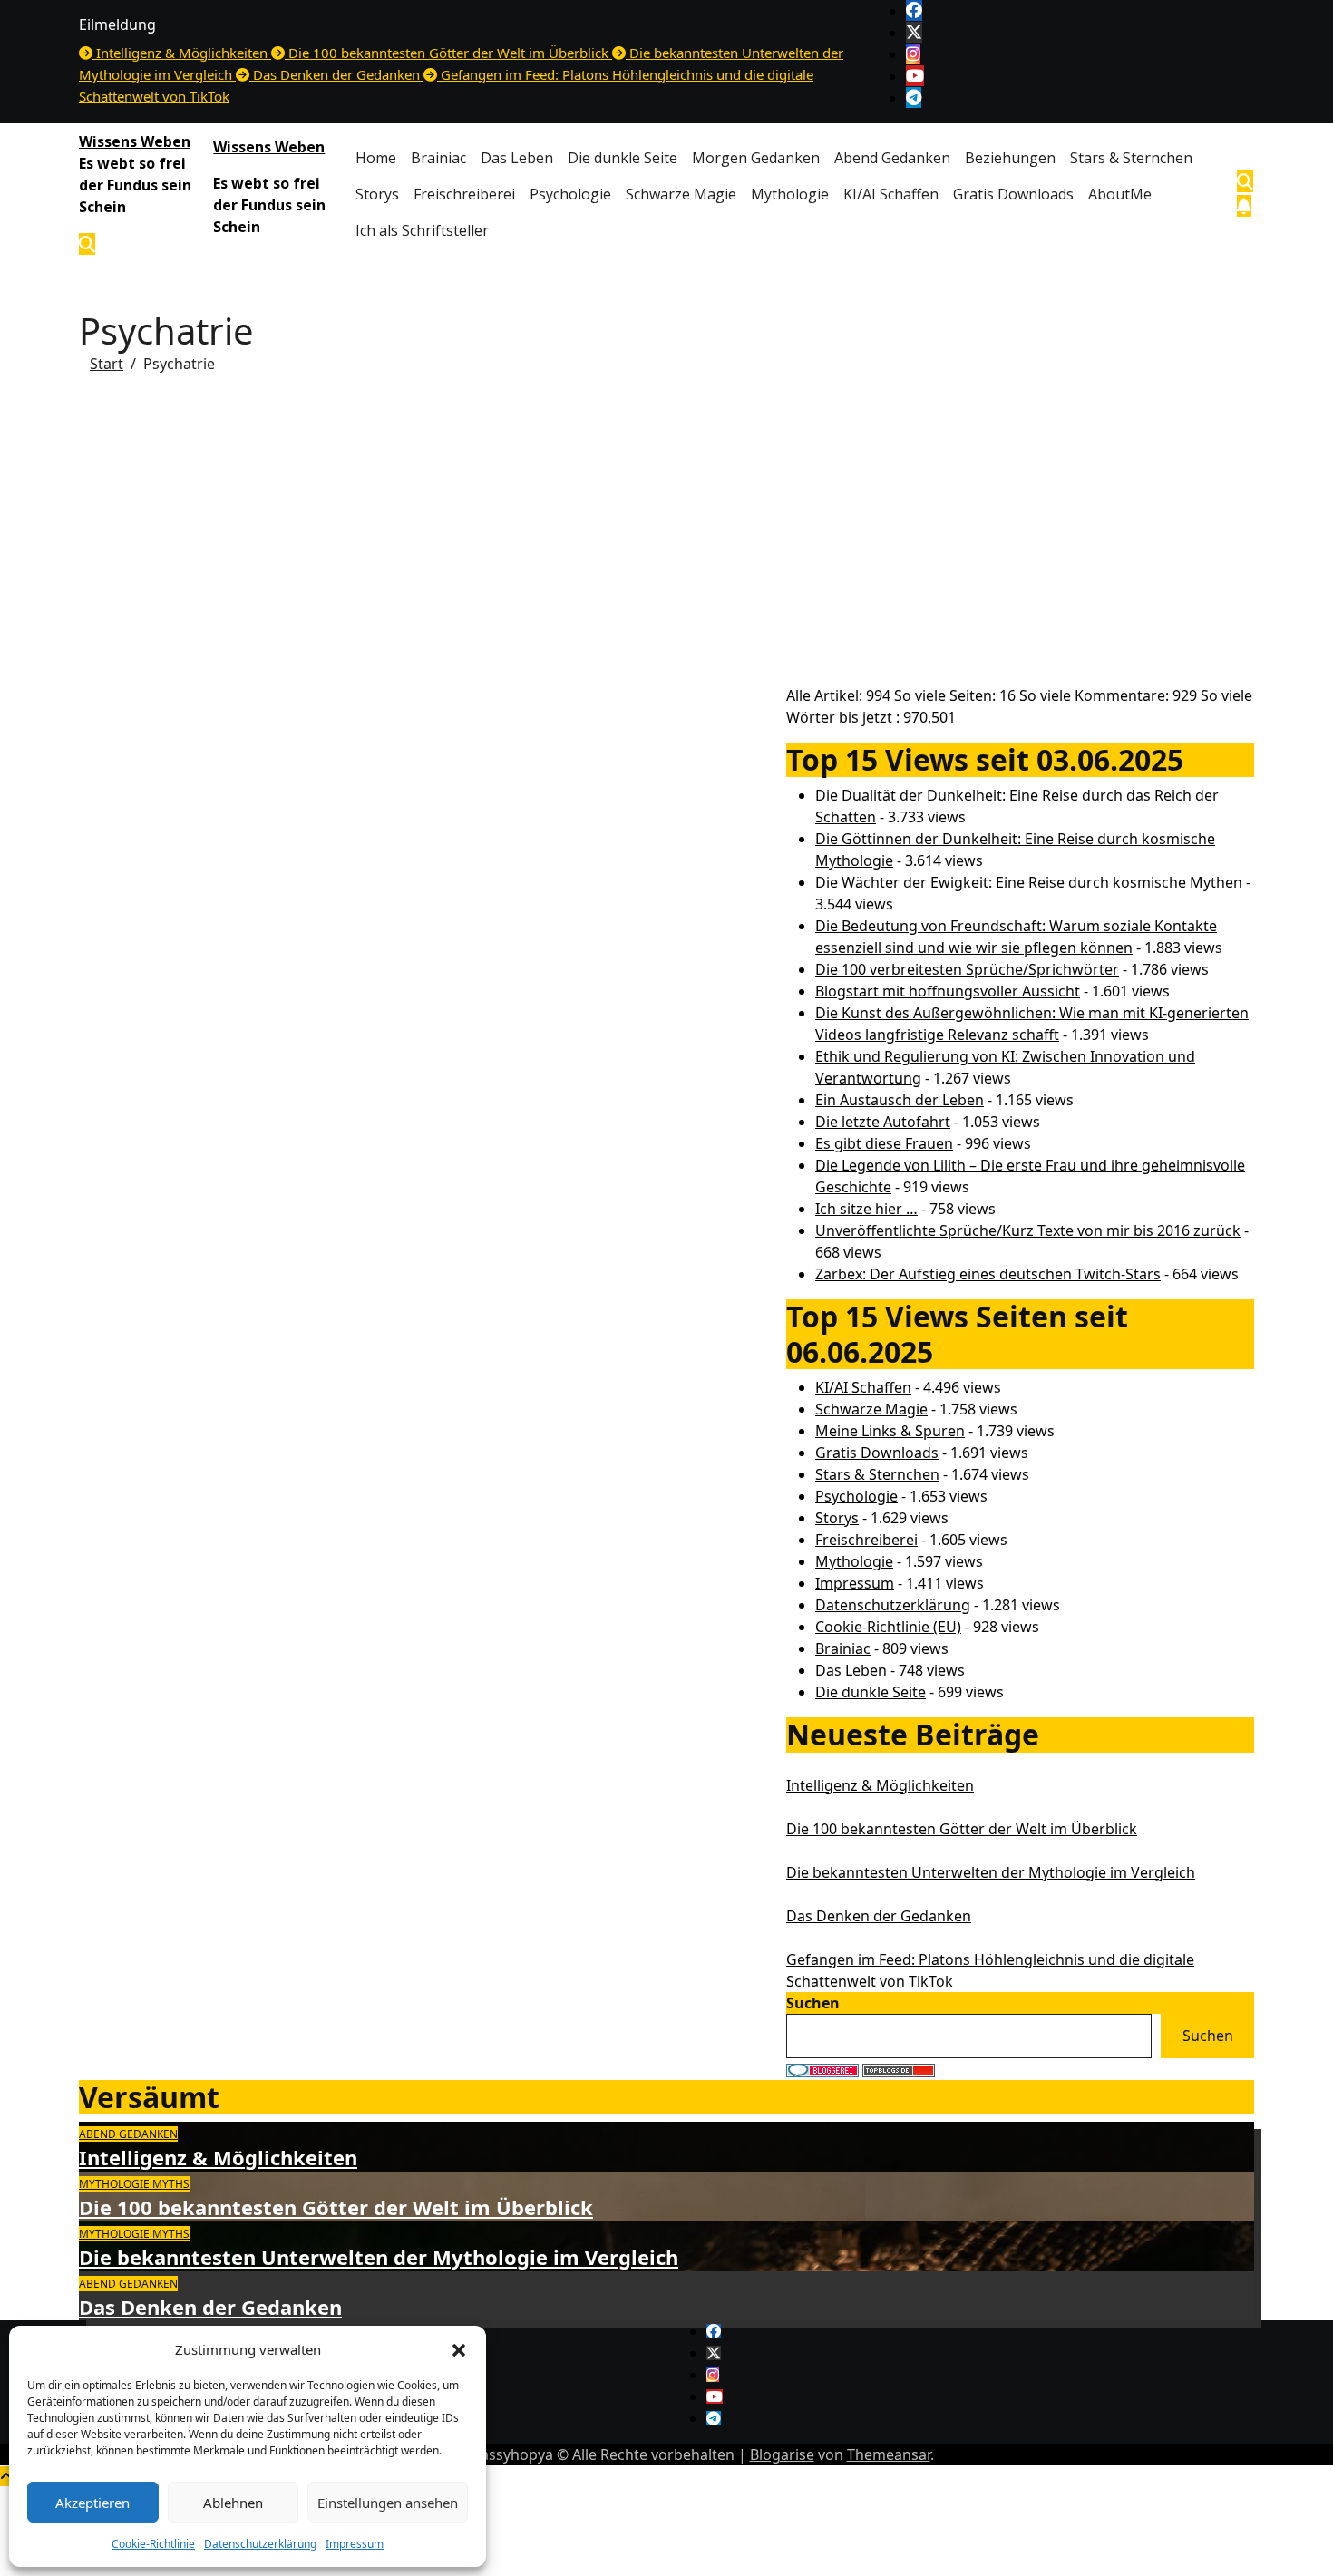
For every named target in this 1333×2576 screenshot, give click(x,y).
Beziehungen (1010, 158)
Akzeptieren (92, 2503)
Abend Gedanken (892, 158)
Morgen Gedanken (756, 158)
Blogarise (782, 2454)
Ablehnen (233, 2503)
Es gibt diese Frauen (884, 1143)
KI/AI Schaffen (891, 194)
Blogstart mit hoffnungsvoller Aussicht (948, 991)
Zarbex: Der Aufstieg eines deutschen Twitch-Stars (988, 1274)
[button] (459, 2349)
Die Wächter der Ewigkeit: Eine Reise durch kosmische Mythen (1029, 882)
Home (376, 158)
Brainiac (438, 158)
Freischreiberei (464, 194)
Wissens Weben (135, 141)
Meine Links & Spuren (890, 1431)
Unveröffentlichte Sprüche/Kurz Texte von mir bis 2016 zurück (1028, 1230)
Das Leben (517, 158)
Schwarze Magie (681, 194)
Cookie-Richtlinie (153, 2544)
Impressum (355, 2544)
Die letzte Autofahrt (883, 1122)
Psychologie (570, 194)
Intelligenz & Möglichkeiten (880, 1785)
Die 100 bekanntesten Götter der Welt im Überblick (962, 1829)
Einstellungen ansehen (388, 2503)
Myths (171, 2184)
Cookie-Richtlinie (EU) (888, 1627)
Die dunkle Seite (623, 158)
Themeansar (889, 2454)
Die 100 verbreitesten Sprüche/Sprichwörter (967, 969)
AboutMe (1120, 194)
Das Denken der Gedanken (879, 1916)
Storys (377, 194)
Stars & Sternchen (1131, 158)
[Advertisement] (666, 540)
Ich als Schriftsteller (422, 230)
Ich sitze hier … (866, 1209)
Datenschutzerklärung (260, 2544)
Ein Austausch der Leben (900, 1100)
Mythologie (790, 194)
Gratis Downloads (1013, 194)
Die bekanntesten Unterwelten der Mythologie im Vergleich (991, 1872)
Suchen (813, 2003)
